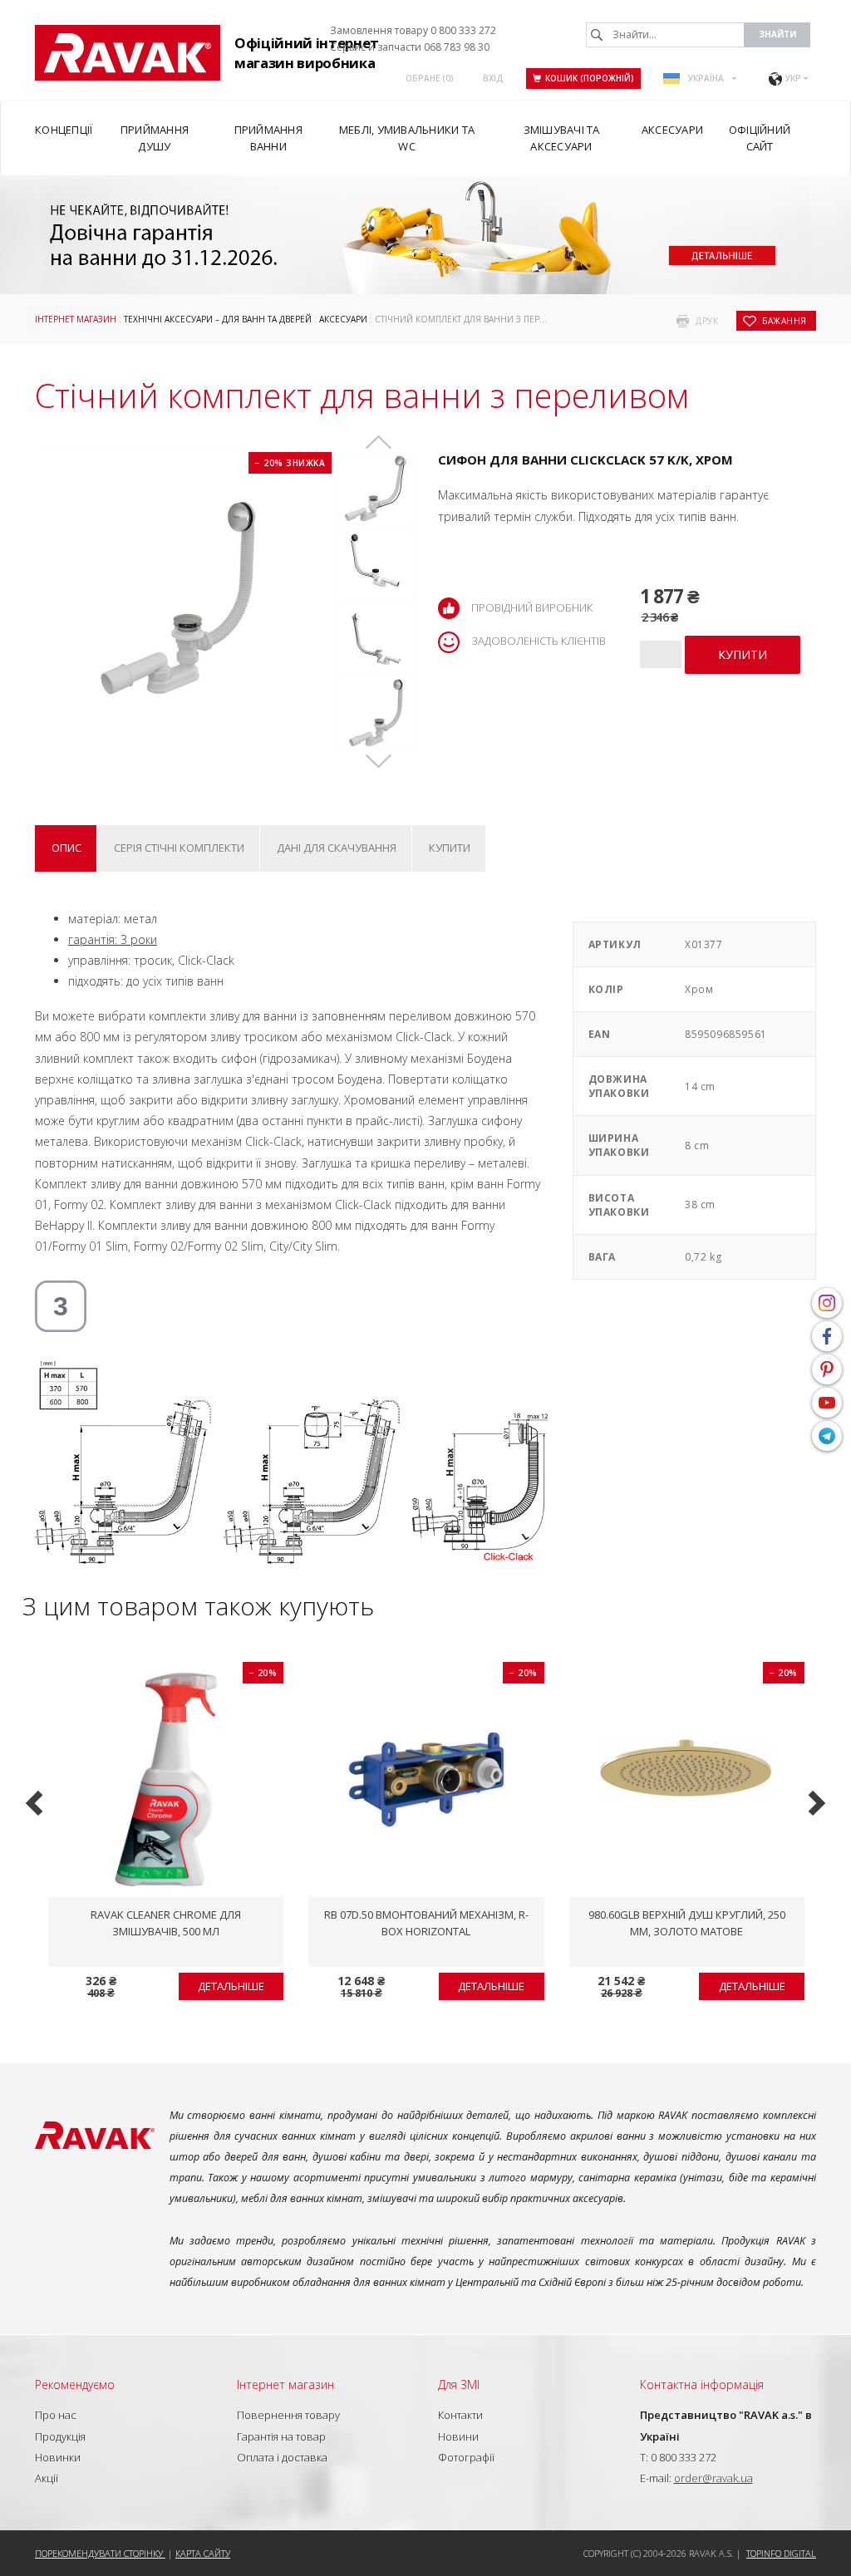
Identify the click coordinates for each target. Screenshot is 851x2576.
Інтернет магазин (76, 319)
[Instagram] (827, 1303)
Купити (450, 848)
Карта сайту (203, 2553)
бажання (785, 321)
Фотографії (466, 2457)
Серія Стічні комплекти (179, 848)
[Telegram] (827, 1436)
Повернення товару (288, 2415)
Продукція (60, 2436)
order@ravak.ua (713, 2478)
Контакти (460, 2415)
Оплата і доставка (282, 2457)
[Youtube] (827, 1403)
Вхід (493, 78)
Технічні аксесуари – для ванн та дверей (218, 319)
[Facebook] (827, 1336)
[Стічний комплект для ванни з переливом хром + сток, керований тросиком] (376, 489)
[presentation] (36, 1801)
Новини (458, 2436)
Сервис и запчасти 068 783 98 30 (410, 47)
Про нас (56, 2415)
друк (707, 321)
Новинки (58, 2457)
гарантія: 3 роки (113, 939)
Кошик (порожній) (590, 78)
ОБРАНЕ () (430, 78)
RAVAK (128, 53)
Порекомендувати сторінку (100, 2553)
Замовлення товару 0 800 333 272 (413, 30)
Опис (66, 848)
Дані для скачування (337, 848)
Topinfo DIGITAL (781, 2553)
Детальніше (231, 1986)
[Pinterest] (827, 1369)
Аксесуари (343, 319)
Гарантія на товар (281, 2436)
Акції (47, 2478)
